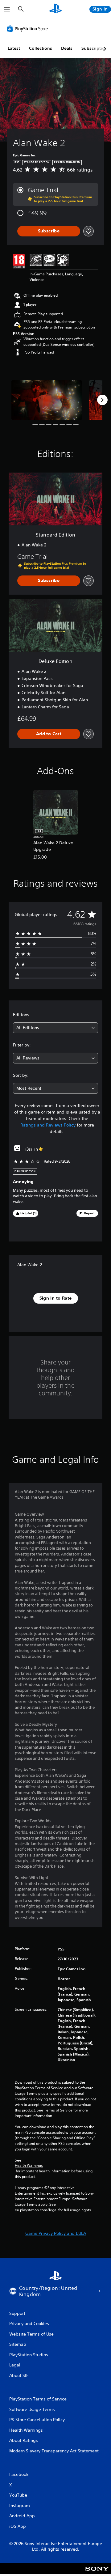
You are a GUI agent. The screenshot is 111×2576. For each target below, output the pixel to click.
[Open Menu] (7, 9)
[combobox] (55, 1028)
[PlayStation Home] (55, 9)
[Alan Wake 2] (47, 400)
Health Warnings (29, 2166)
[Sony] (97, 2573)
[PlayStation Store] (29, 28)
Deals (67, 48)
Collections (41, 48)
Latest (14, 48)
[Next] (102, 400)
